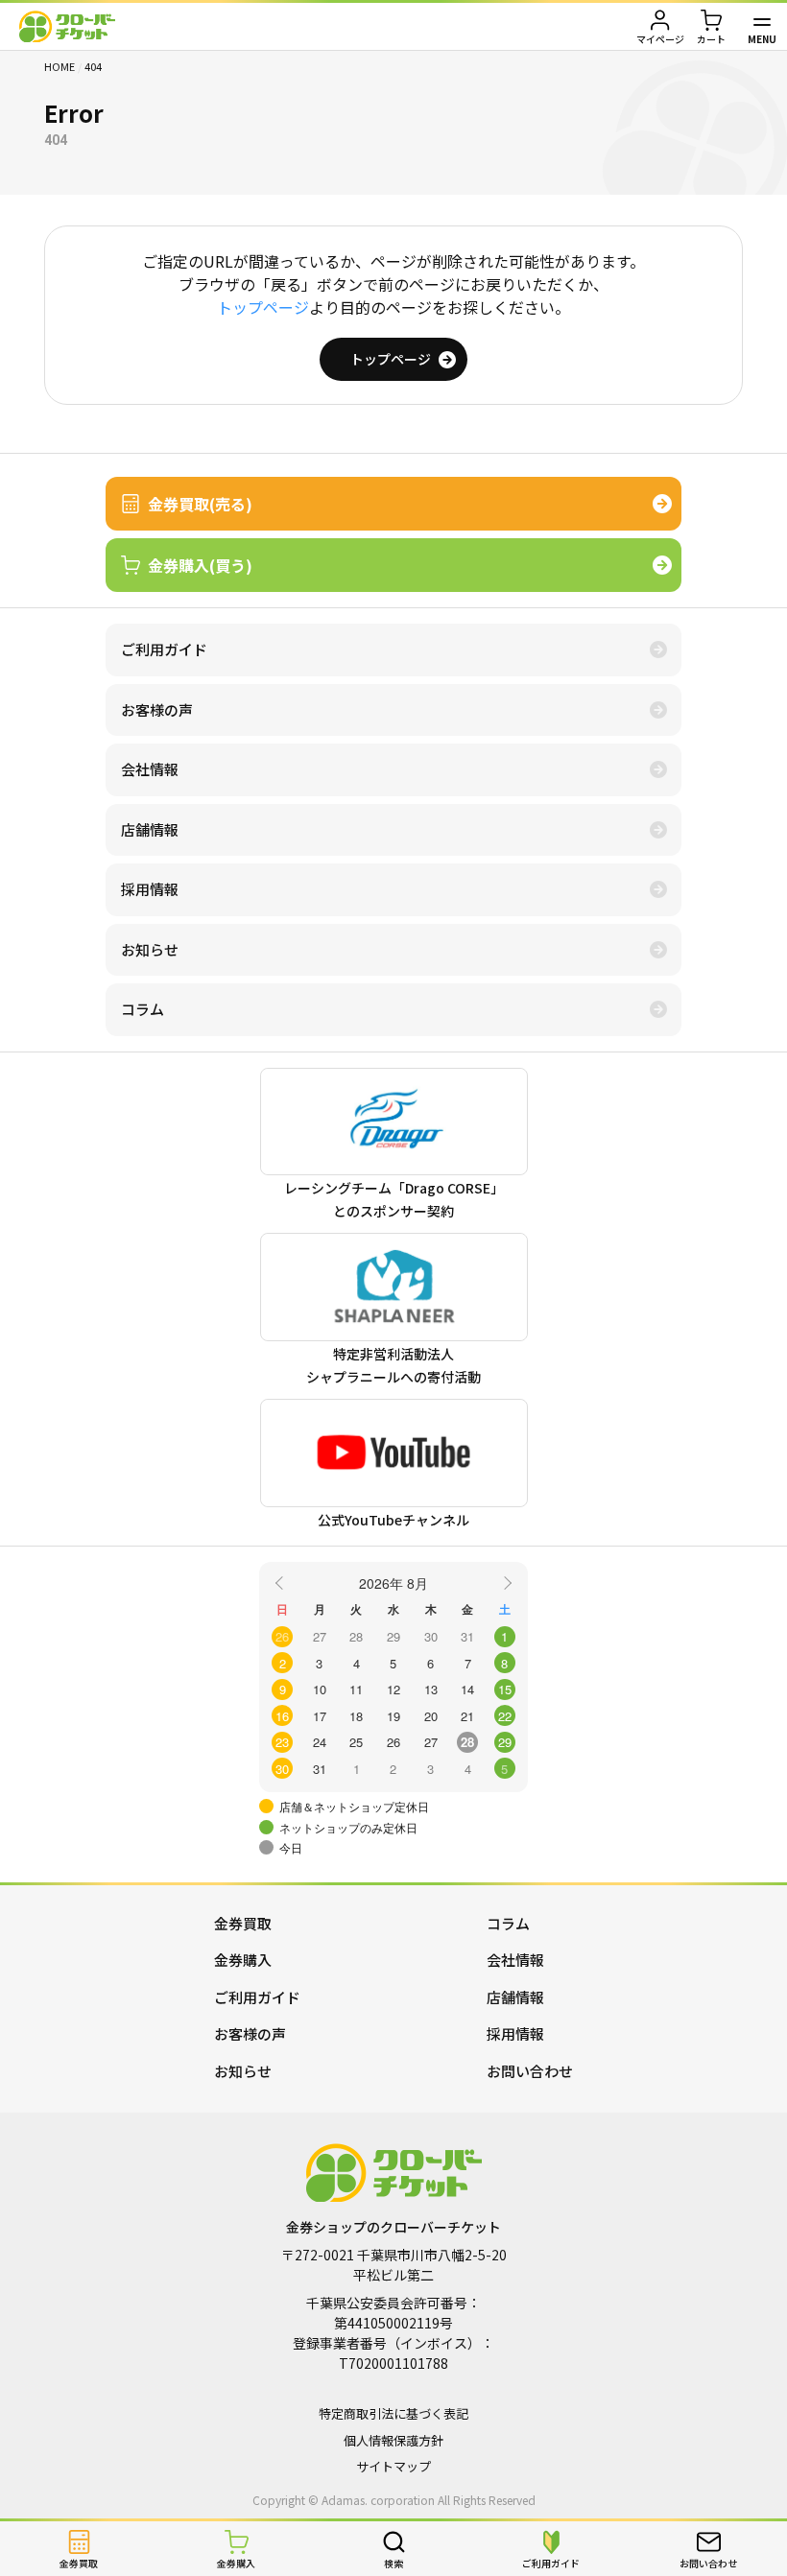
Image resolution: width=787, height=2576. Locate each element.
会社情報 (150, 769)
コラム (143, 1009)
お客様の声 (157, 709)
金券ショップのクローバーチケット (67, 26)
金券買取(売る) (200, 504)
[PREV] (282, 1582)
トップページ (263, 307)
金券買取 (243, 1923)
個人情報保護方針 (393, 2440)
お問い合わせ (530, 2071)
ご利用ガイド (164, 649)
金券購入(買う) (200, 565)
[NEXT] (505, 1582)
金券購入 (243, 1960)
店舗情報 (150, 829)
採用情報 (150, 889)
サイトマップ (393, 2466)
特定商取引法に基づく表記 (393, 2413)
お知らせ (150, 949)
